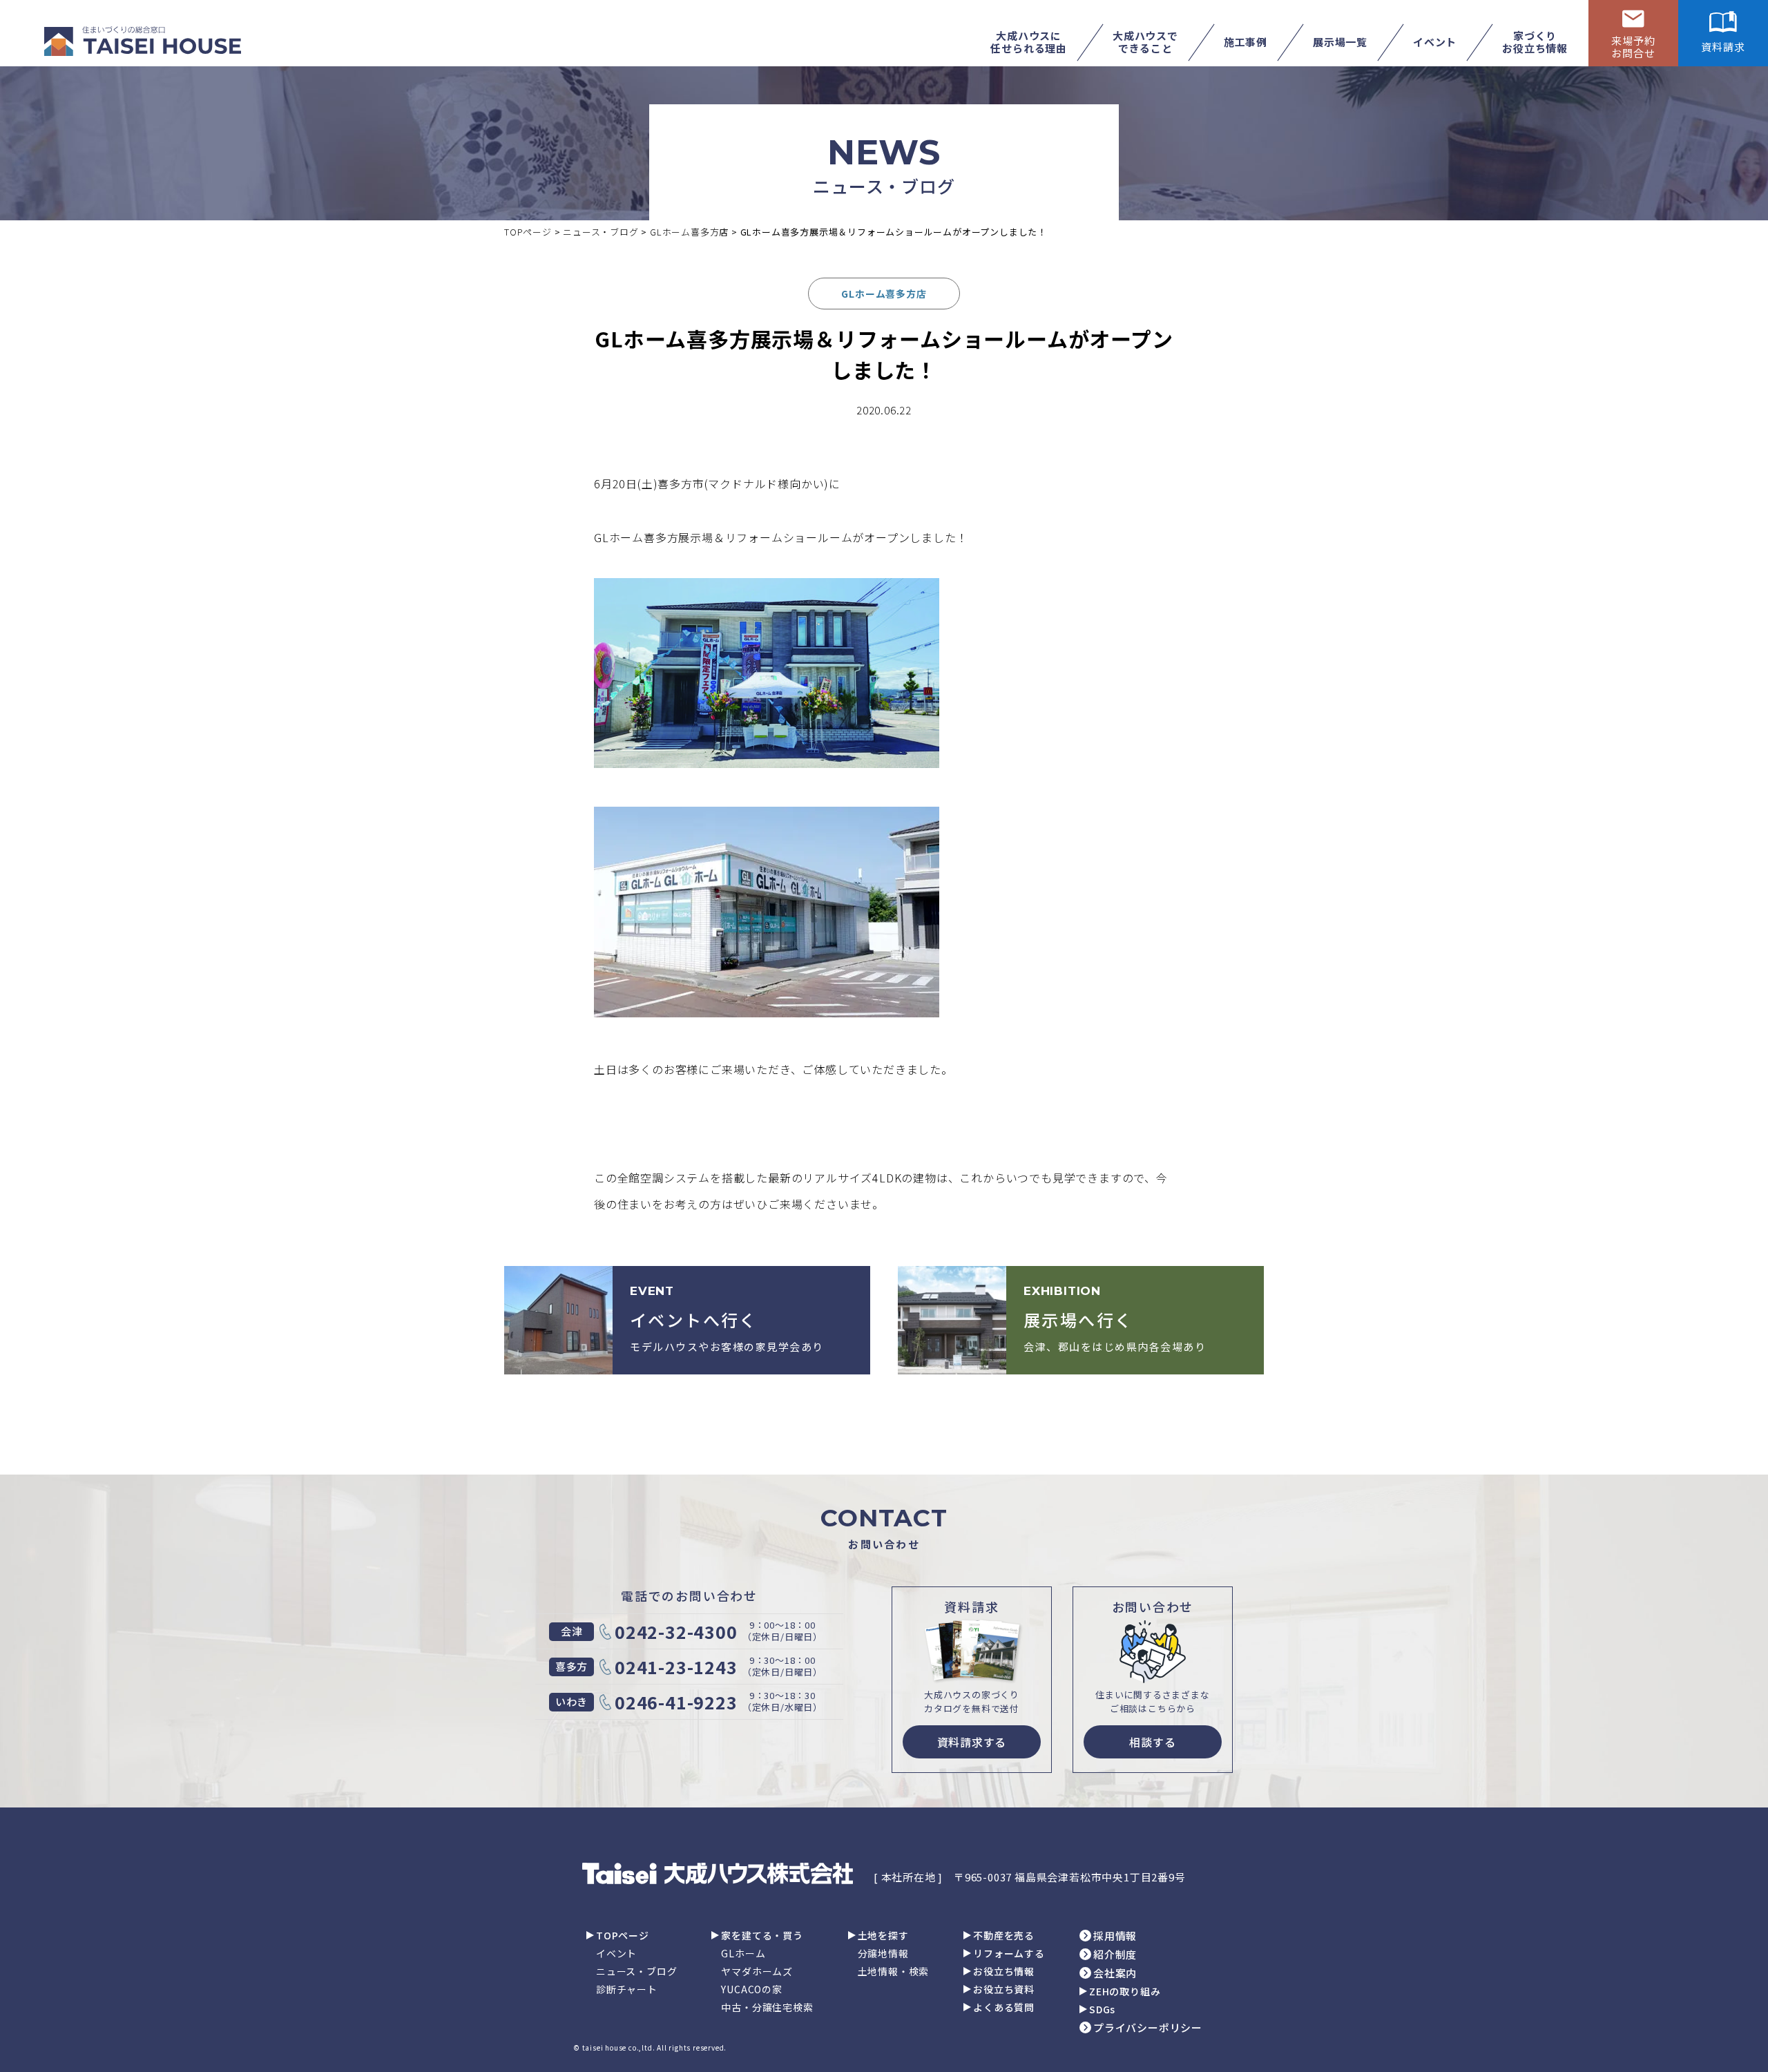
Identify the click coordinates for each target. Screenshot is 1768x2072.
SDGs (1102, 2009)
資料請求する (972, 1742)
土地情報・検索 (894, 1971)
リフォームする (1009, 1953)
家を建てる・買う (762, 1935)
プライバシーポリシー (1148, 2027)
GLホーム (743, 1953)
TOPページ (623, 1935)
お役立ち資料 (1004, 1989)
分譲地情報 (883, 1953)
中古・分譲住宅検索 (767, 2007)
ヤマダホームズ (757, 1971)
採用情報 (1115, 1936)
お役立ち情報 (1004, 1971)
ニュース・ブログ (636, 1971)
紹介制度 (1115, 1954)
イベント (616, 1953)
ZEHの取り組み (1125, 1991)
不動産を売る (1004, 1935)
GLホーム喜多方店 (884, 294)
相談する (1152, 1742)
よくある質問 (1004, 2007)
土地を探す (883, 1935)
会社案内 (1115, 1973)
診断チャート (627, 1989)
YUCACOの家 (751, 1989)
